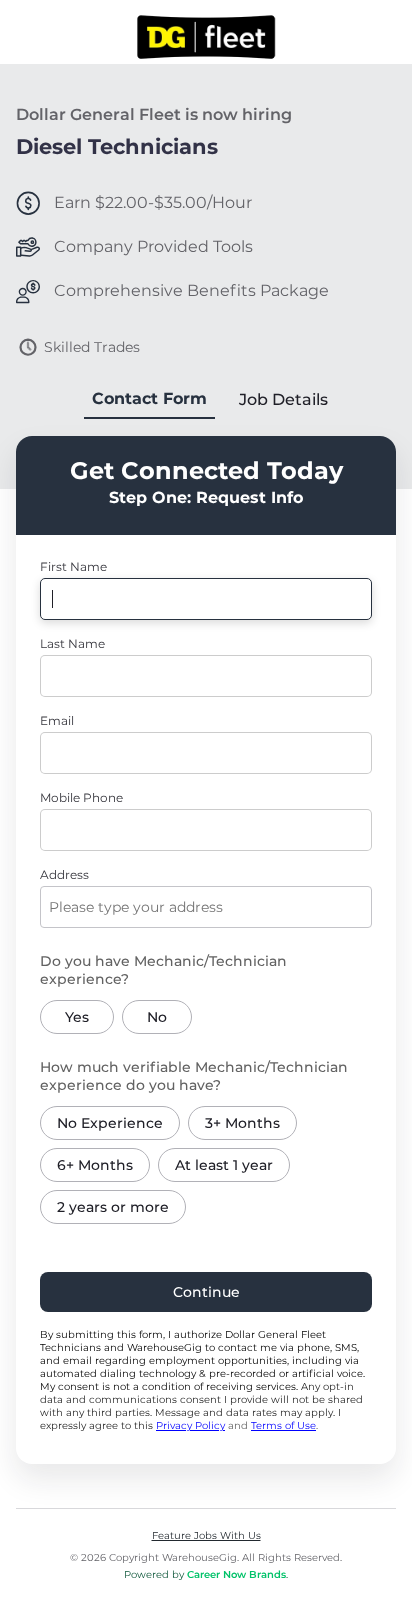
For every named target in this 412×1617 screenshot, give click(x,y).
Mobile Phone (81, 797)
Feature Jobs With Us (206, 1535)
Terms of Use (283, 1425)
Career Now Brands (236, 1574)
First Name (73, 566)
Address (64, 874)
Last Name (72, 643)
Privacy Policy (190, 1425)
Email (57, 720)
